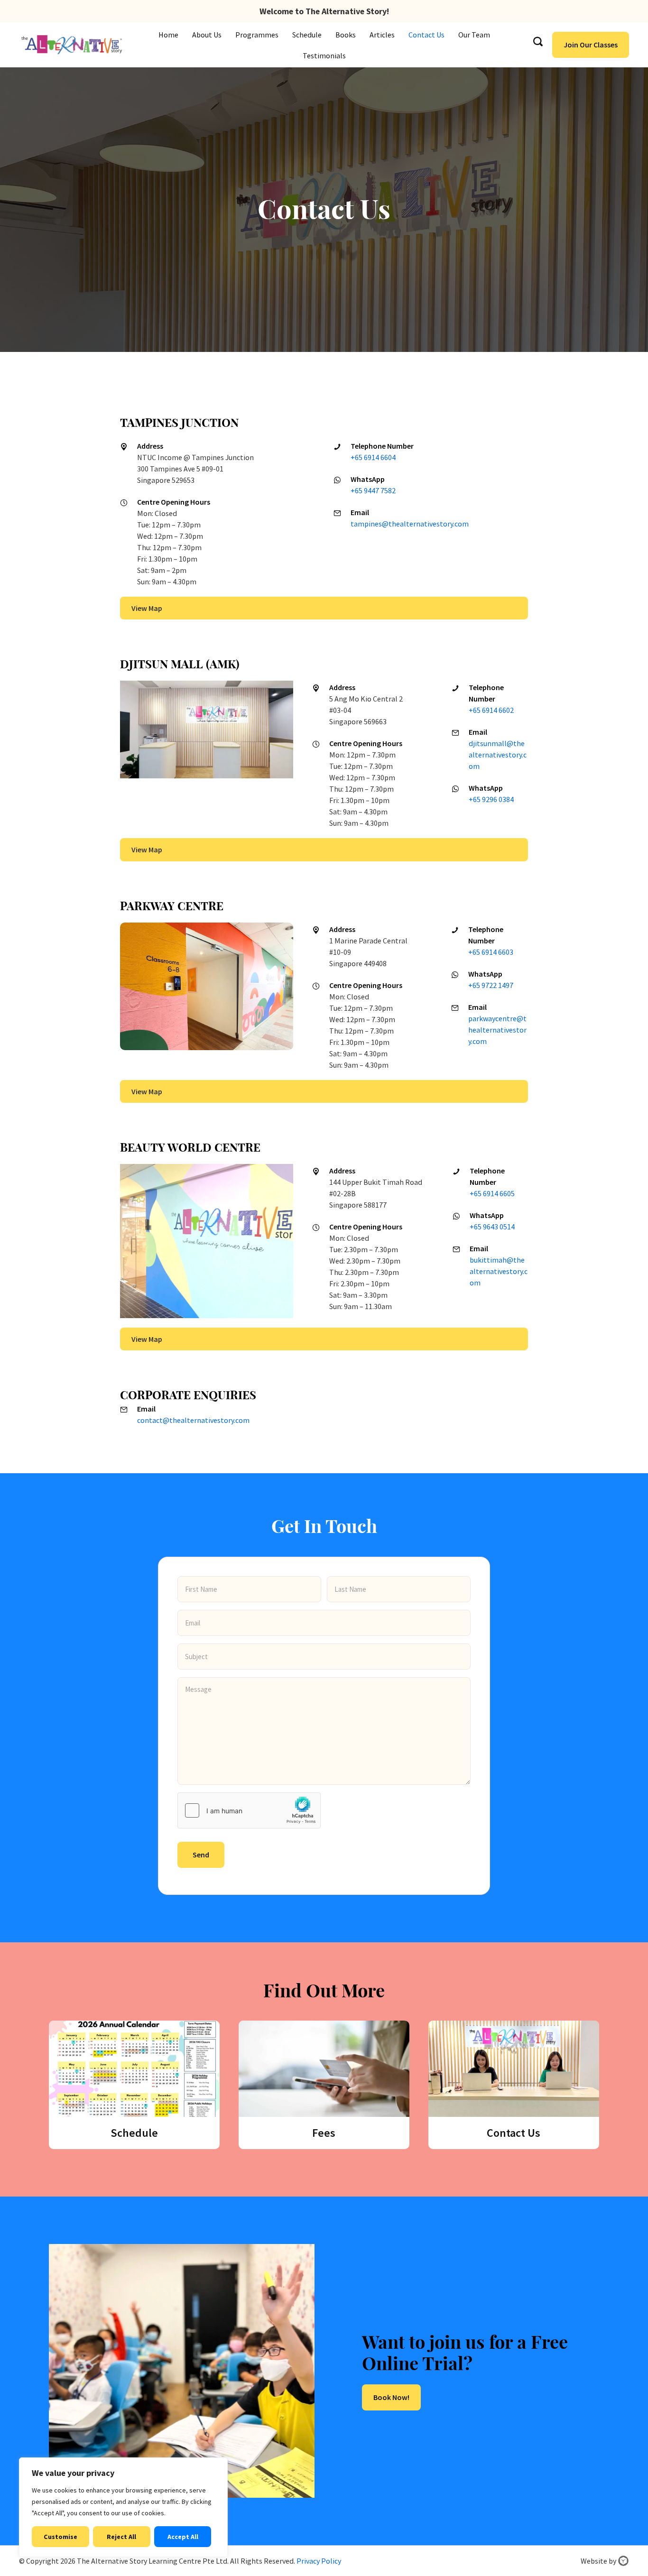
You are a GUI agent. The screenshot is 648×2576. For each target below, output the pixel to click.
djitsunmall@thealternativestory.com (498, 755)
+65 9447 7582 (373, 490)
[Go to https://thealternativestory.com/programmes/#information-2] (324, 2085)
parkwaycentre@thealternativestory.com (497, 1030)
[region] (123, 2507)
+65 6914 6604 (373, 457)
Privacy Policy (319, 2561)
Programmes (257, 35)
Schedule (307, 35)
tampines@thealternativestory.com (410, 524)
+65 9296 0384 (491, 799)
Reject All (121, 2537)
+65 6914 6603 (491, 952)
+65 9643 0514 (492, 1227)
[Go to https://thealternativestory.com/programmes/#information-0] (134, 2085)
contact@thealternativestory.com (193, 1420)
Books (346, 35)
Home (168, 35)
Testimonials (324, 55)
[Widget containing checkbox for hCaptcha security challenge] (249, 1810)
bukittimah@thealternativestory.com (499, 1271)
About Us (207, 35)
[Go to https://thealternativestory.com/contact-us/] (514, 2085)
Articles (382, 35)
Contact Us (426, 35)
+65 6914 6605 (492, 1193)
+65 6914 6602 (491, 710)
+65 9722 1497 (491, 985)
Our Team (474, 35)
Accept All (183, 2537)
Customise (60, 2537)
